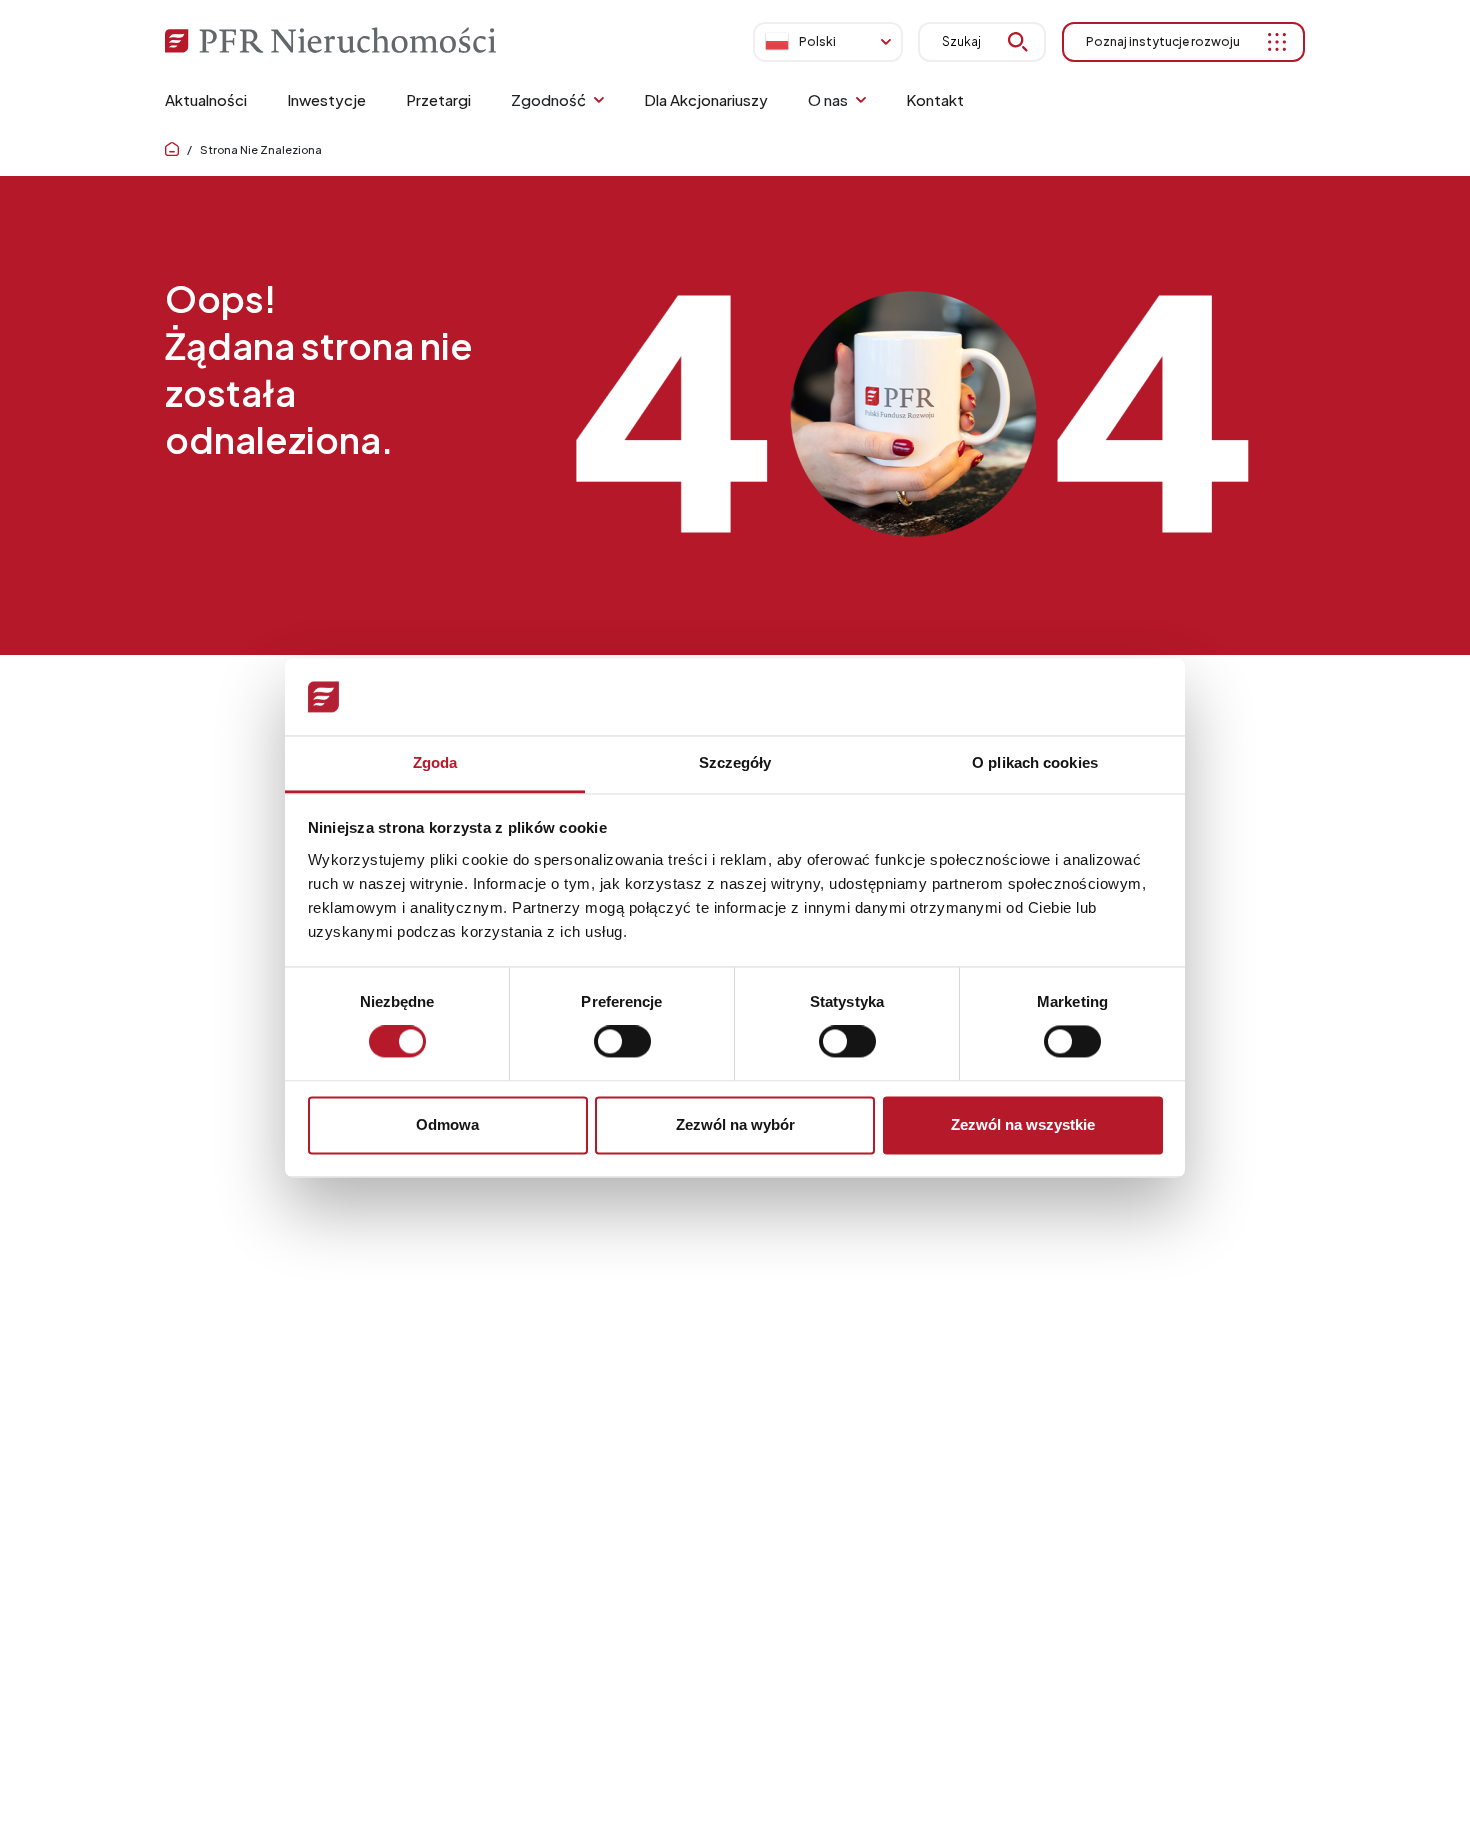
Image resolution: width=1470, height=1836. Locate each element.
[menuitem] (206, 100)
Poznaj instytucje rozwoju (1163, 41)
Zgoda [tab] (435, 762)
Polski (817, 41)
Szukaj (961, 41)
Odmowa (447, 1124)
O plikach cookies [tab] (1035, 762)
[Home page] (172, 149)
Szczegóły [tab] (735, 762)
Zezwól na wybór (735, 1124)
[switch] (622, 1042)
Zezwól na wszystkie (1023, 1124)
